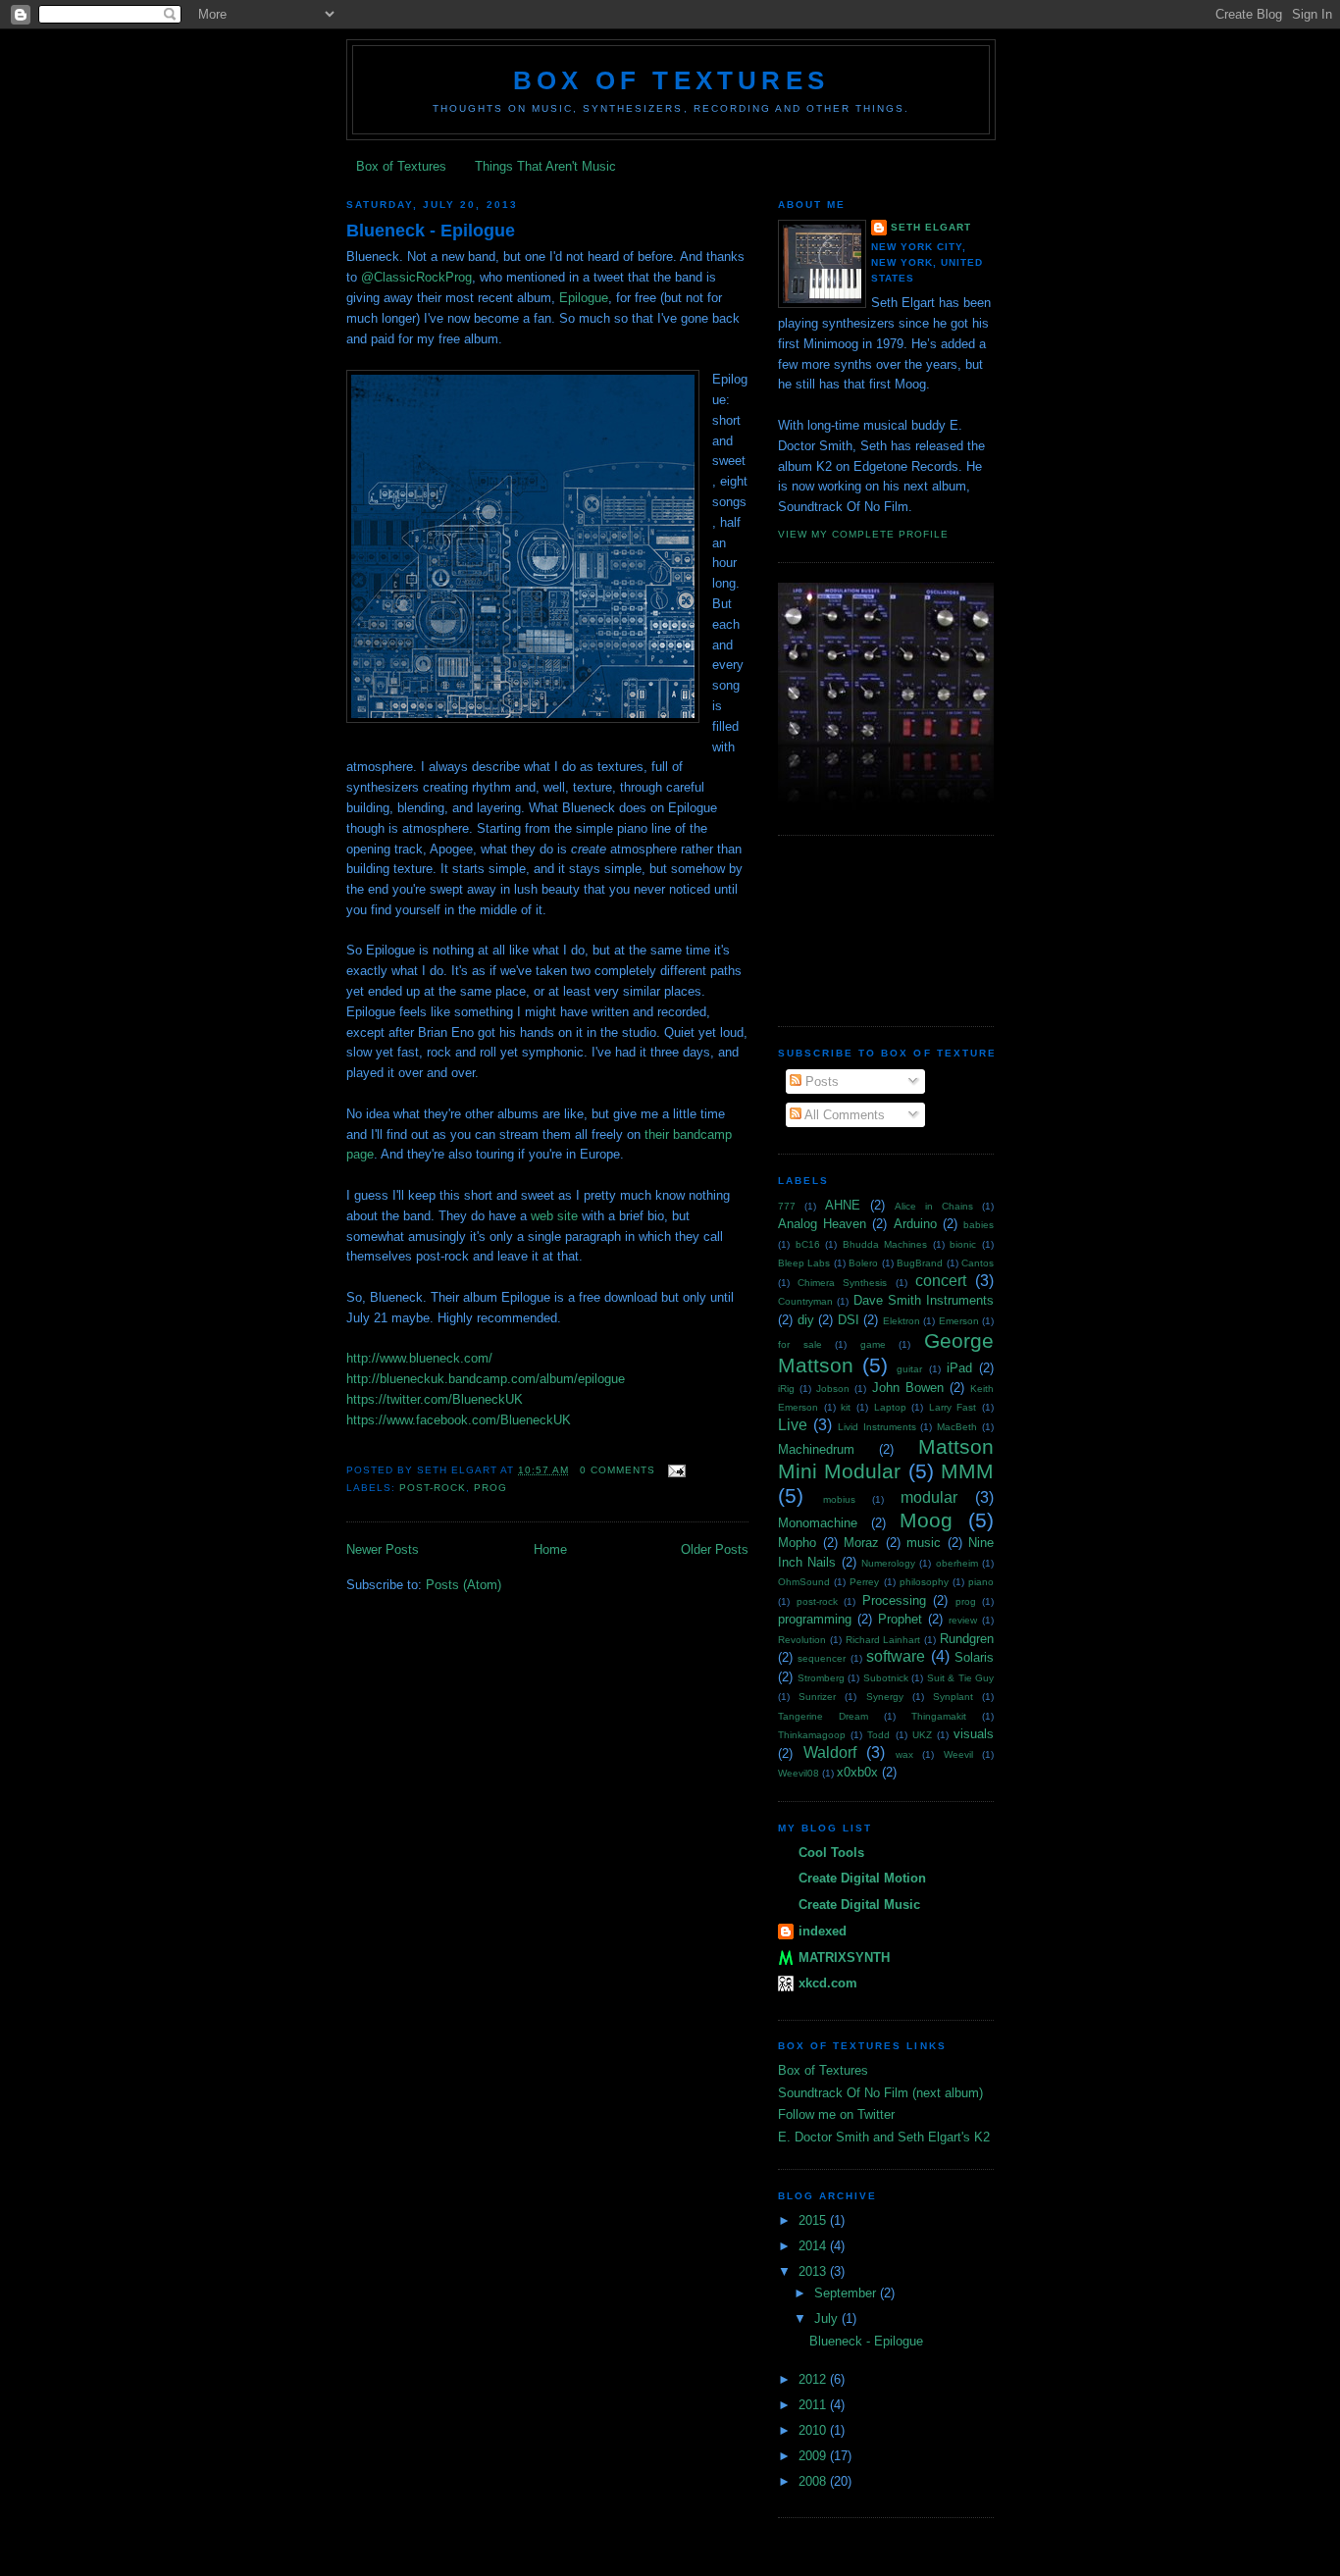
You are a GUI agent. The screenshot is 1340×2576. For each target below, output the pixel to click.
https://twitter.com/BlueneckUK (435, 1399)
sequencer (822, 1658)
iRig (786, 1389)
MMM (967, 1471)
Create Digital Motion (862, 1878)
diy (806, 1320)
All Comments (843, 1115)
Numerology (888, 1563)
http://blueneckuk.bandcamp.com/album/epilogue (486, 1379)
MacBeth (957, 1427)
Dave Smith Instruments (924, 1300)
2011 (814, 2405)
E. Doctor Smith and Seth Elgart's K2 (884, 2137)
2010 (814, 2430)
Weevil (958, 1754)
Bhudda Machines (885, 1244)
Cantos (978, 1263)
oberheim (957, 1563)
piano (981, 1582)
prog (490, 1488)
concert (941, 1281)
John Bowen (908, 1388)
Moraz (861, 1543)
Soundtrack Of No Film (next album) (880, 2093)
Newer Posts (383, 1549)
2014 (814, 2246)
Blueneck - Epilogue (431, 231)
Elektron (902, 1321)
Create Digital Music (859, 1905)
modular (929, 1497)
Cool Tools (831, 1853)
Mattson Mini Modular (886, 1459)
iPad (959, 1368)
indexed (823, 1931)
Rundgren (967, 1639)
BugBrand (920, 1263)
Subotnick (886, 1678)
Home (550, 1549)
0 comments (618, 1470)
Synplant (953, 1697)
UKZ (922, 1735)
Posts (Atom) (464, 1585)
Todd (878, 1735)
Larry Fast (953, 1407)
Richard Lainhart (883, 1640)
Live (793, 1425)
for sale (800, 1344)
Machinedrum (816, 1449)
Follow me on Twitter (836, 2114)
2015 (814, 2220)
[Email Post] (674, 1470)
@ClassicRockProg (416, 277)
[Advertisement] (866, 928)
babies (979, 1225)
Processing (894, 1600)
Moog (926, 1520)
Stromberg (821, 1678)
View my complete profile (863, 534)
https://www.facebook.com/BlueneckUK (459, 1420)
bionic (963, 1244)
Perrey (864, 1582)
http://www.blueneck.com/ (419, 1358)
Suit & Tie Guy (961, 1678)
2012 (814, 2379)
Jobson (833, 1389)
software (896, 1656)
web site (554, 1216)
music (924, 1543)
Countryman (805, 1301)
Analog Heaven (822, 1224)
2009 (814, 2456)
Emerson (959, 1321)
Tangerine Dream (823, 1716)
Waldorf (830, 1752)
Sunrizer (817, 1697)
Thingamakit (939, 1716)
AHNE (843, 1205)
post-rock (433, 1488)
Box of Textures (671, 80)
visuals (974, 1734)
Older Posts (715, 1549)
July (828, 2318)
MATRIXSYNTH (844, 1958)
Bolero (863, 1263)
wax (904, 1754)
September (847, 2293)
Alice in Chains (934, 1206)
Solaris (974, 1657)
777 (787, 1206)
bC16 (808, 1244)
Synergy (885, 1697)
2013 (814, 2271)
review (963, 1620)
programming (815, 1619)
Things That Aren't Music (545, 166)
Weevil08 (799, 1773)
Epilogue (584, 298)
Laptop (890, 1407)
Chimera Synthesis (842, 1283)
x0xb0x (857, 1772)
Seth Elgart (931, 227)
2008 (814, 2481)
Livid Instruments (877, 1427)
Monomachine (818, 1523)
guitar (909, 1369)
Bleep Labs (804, 1263)
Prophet (900, 1619)
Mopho (797, 1543)
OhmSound (804, 1582)
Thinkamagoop (812, 1735)
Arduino (915, 1224)
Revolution (802, 1640)
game (873, 1344)
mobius (839, 1499)
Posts (820, 1082)
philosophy (924, 1582)
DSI (849, 1320)
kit (846, 1407)
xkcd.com (828, 1983)
